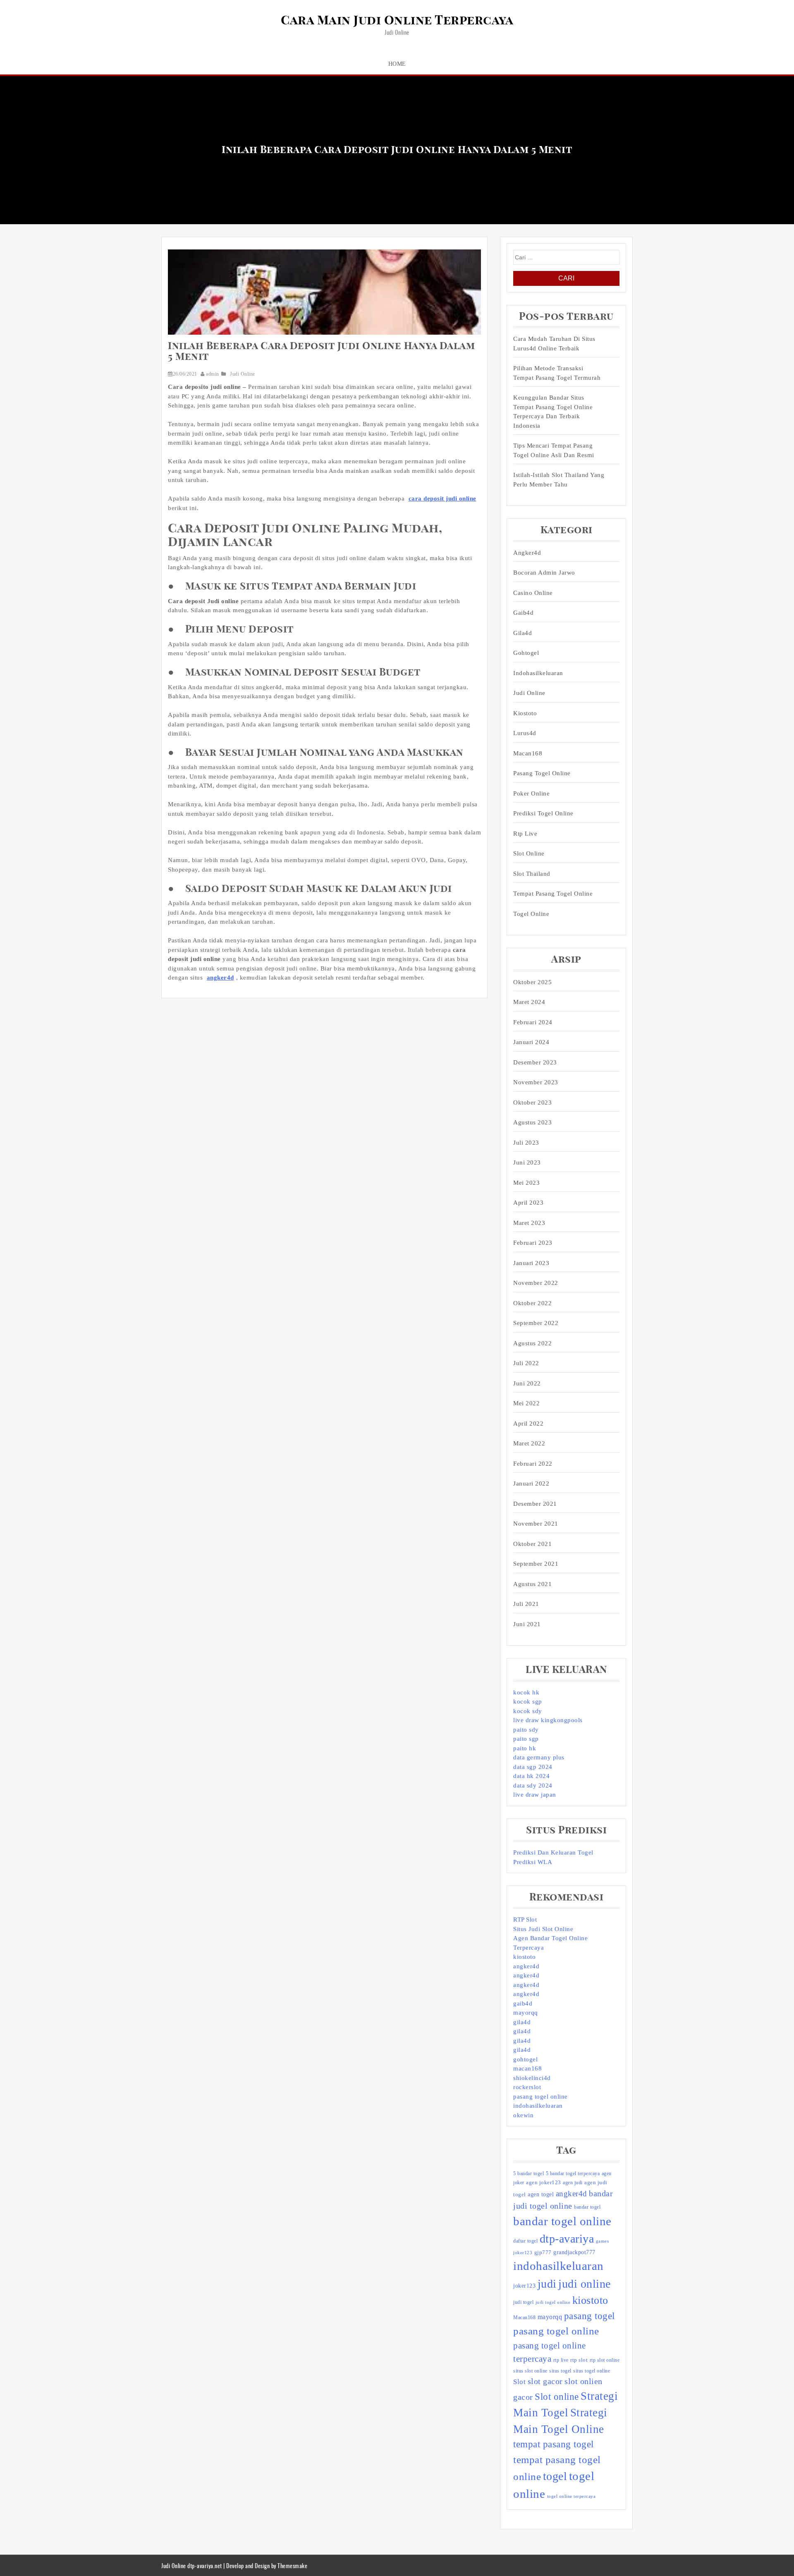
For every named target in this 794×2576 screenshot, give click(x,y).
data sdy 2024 (533, 1785)
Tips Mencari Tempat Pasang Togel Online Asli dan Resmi (554, 450)
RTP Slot (525, 1919)
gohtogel (525, 2059)
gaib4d (523, 2003)
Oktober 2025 (532, 982)
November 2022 (536, 1283)
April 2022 (528, 1423)
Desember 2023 (535, 1062)
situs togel (560, 2371)
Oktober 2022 (532, 1303)
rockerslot (527, 2087)
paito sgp (526, 1739)
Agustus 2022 (532, 1343)
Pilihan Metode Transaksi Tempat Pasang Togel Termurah (557, 373)
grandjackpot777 (574, 2252)
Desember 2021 (535, 1504)
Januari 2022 (531, 1483)
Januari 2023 (531, 1263)
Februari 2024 (533, 1022)
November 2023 (536, 1082)
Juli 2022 (526, 1363)
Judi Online (243, 374)
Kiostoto (525, 713)
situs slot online (530, 2371)
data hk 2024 (531, 1776)
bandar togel (587, 2207)
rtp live (561, 2360)
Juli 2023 (526, 1143)
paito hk (525, 1748)
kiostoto (524, 1957)
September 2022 (536, 1323)
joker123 (524, 2286)
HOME (397, 64)
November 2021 (536, 1524)
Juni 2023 (527, 1162)
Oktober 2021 (532, 1544)
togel (555, 2476)
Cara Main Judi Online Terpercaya (397, 21)
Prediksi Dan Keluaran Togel (553, 1852)
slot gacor (545, 2381)
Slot (519, 2382)
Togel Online (531, 914)
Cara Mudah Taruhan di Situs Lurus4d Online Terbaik (554, 344)
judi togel (523, 2302)
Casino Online (533, 593)
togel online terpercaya (572, 2496)
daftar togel (525, 2241)
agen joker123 (544, 2182)
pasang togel (590, 2316)
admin (213, 374)
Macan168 (528, 753)
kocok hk (526, 1692)
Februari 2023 (533, 1243)
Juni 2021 (527, 1624)
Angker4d (527, 553)
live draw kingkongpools (548, 1720)
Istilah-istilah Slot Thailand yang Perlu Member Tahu (559, 480)
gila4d (522, 2022)
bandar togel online (562, 2221)
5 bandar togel (529, 2173)
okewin (523, 2115)
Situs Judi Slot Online (543, 1929)
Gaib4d (523, 613)
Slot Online (529, 853)
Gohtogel (526, 653)
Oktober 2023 (532, 1102)
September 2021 (536, 1564)
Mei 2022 (526, 1403)
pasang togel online (542, 773)
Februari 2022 (533, 1464)
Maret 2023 (529, 1223)
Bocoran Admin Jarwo (544, 573)
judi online (585, 2284)
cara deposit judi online (442, 498)
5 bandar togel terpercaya (573, 2173)
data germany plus (539, 1757)
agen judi (573, 2183)
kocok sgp (528, 1701)
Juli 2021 (526, 1604)
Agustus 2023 (532, 1122)
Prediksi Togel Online (543, 813)
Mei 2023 (526, 1183)
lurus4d (525, 733)
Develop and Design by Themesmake (267, 2565)
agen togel (541, 2194)
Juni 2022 (527, 1383)
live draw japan (535, 1795)
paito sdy (526, 1730)
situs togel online (592, 2371)
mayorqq (526, 2013)
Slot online (557, 2397)
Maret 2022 (529, 1443)
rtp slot (579, 2360)
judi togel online (553, 2302)
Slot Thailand (532, 874)
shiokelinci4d (532, 2078)
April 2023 (528, 1203)
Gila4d (523, 633)
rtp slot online (605, 2360)
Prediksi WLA (533, 1862)
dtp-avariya (567, 2239)
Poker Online (531, 793)
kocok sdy (528, 1711)
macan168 (527, 2068)
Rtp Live (525, 834)
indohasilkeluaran (538, 673)
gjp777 (543, 2252)
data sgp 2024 (533, 1767)
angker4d (220, 978)
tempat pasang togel (554, 2444)
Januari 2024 (531, 1042)
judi (547, 2284)
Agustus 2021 (532, 1584)
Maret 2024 (529, 1002)
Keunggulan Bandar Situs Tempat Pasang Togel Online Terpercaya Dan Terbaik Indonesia (553, 412)
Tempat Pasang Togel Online (553, 894)
